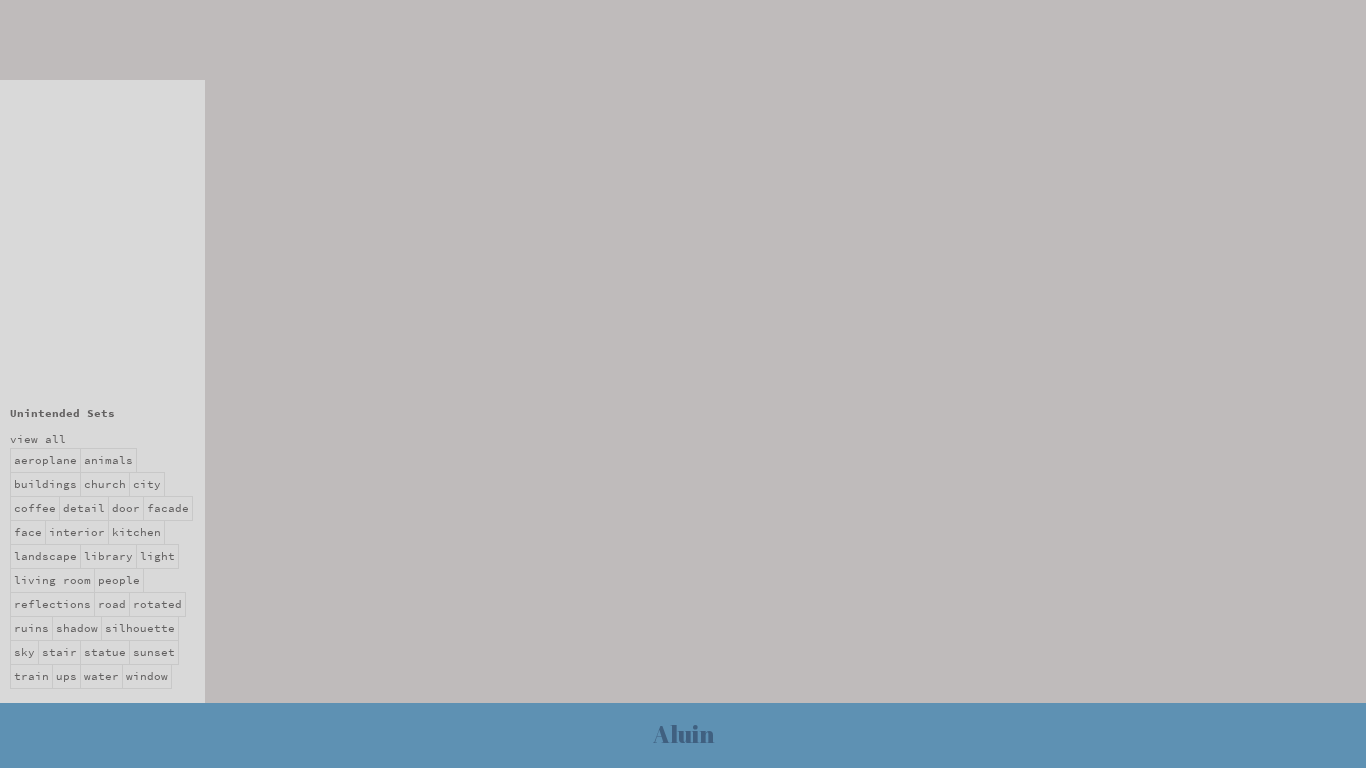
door (126, 508)
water (101, 676)
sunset (154, 652)
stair (59, 652)
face (28, 532)
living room (52, 580)
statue (105, 652)
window (147, 676)
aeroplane (45, 460)
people (119, 580)
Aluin (683, 734)
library (108, 556)
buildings (45, 484)
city (147, 484)
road (112, 604)
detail (84, 508)
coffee (35, 508)
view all (38, 439)
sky (24, 652)
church (105, 484)
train (31, 676)
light (157, 556)
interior (77, 532)
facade (168, 508)
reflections (52, 604)
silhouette (140, 628)
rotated (157, 604)
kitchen (136, 532)
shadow (77, 628)
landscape (45, 556)
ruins (31, 628)
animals (108, 460)
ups (66, 676)
